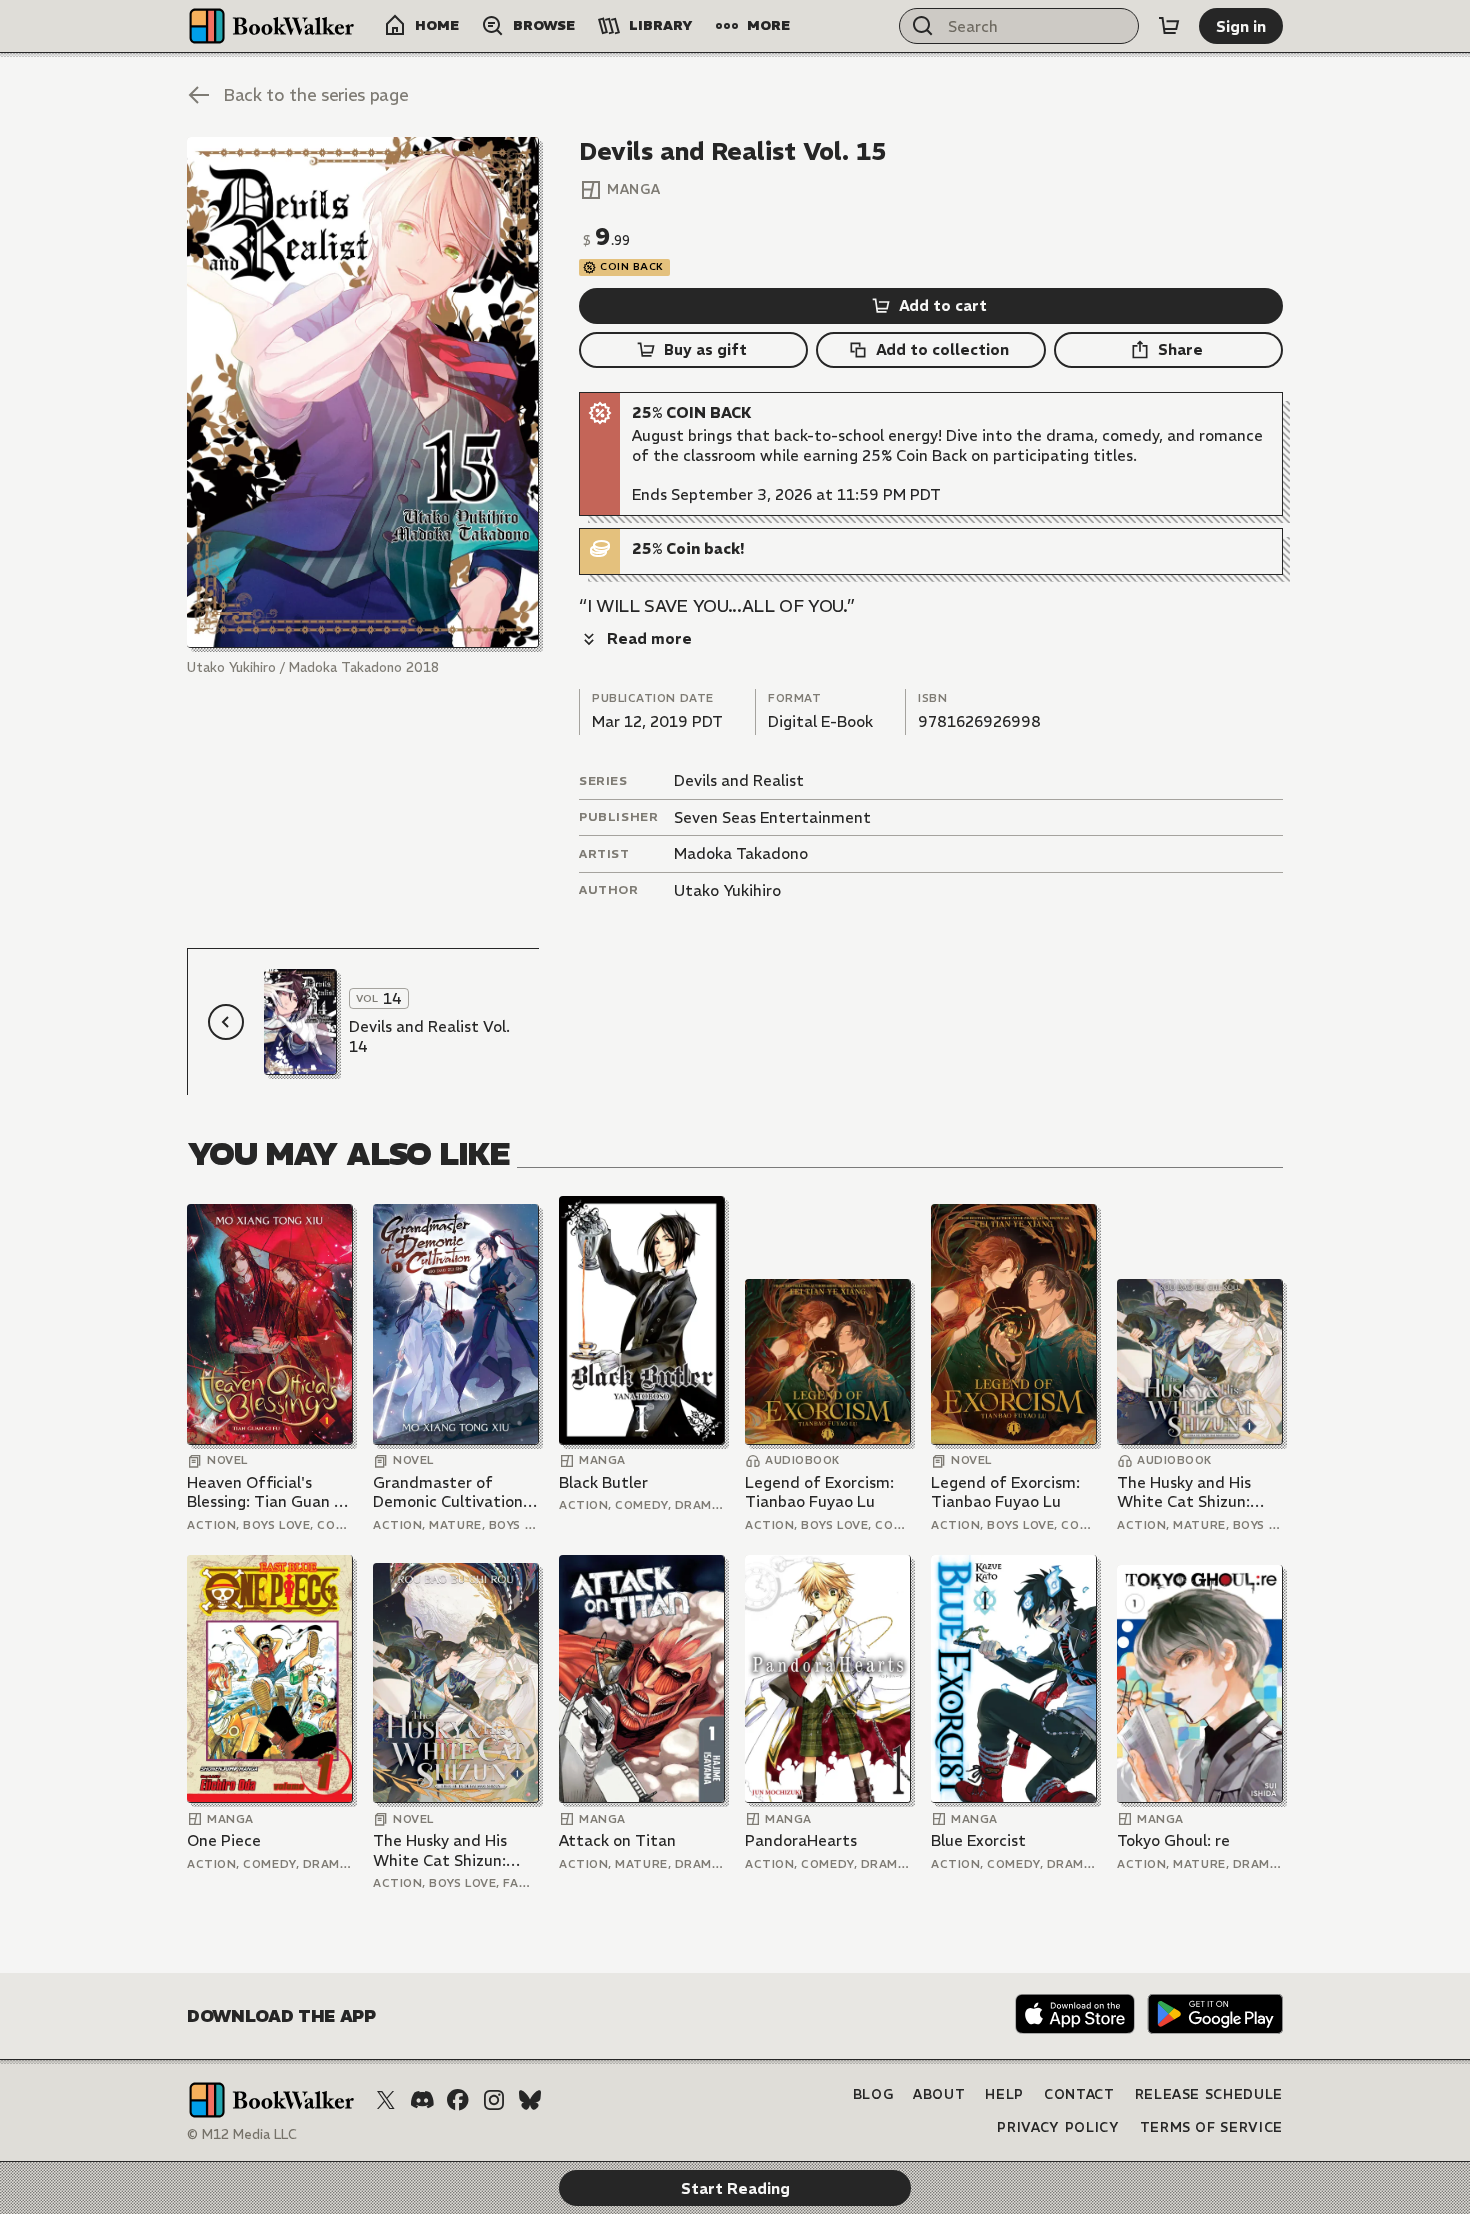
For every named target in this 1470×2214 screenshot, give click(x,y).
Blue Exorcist (978, 1840)
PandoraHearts (801, 1840)
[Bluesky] (530, 2100)
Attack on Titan (617, 1840)
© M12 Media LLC (242, 2134)
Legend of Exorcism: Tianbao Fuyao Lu (819, 1492)
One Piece (224, 1840)
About (939, 2094)
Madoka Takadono (741, 853)
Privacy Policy (1058, 2127)
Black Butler (603, 1482)
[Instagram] (494, 2100)
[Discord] (422, 2100)
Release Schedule (1209, 2094)
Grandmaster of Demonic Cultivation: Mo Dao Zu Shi (450, 1492)
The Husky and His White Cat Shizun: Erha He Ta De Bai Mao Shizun (1199, 1492)
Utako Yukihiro (727, 890)
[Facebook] (458, 2100)
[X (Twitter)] (386, 2100)
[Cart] (1169, 26)
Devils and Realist (739, 780)
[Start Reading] (363, 392)
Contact (1079, 2094)
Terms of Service (1211, 2127)
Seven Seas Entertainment (772, 817)
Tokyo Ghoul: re (1173, 1840)
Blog (873, 2094)
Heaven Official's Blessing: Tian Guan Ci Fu (267, 1492)
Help (1004, 2094)
